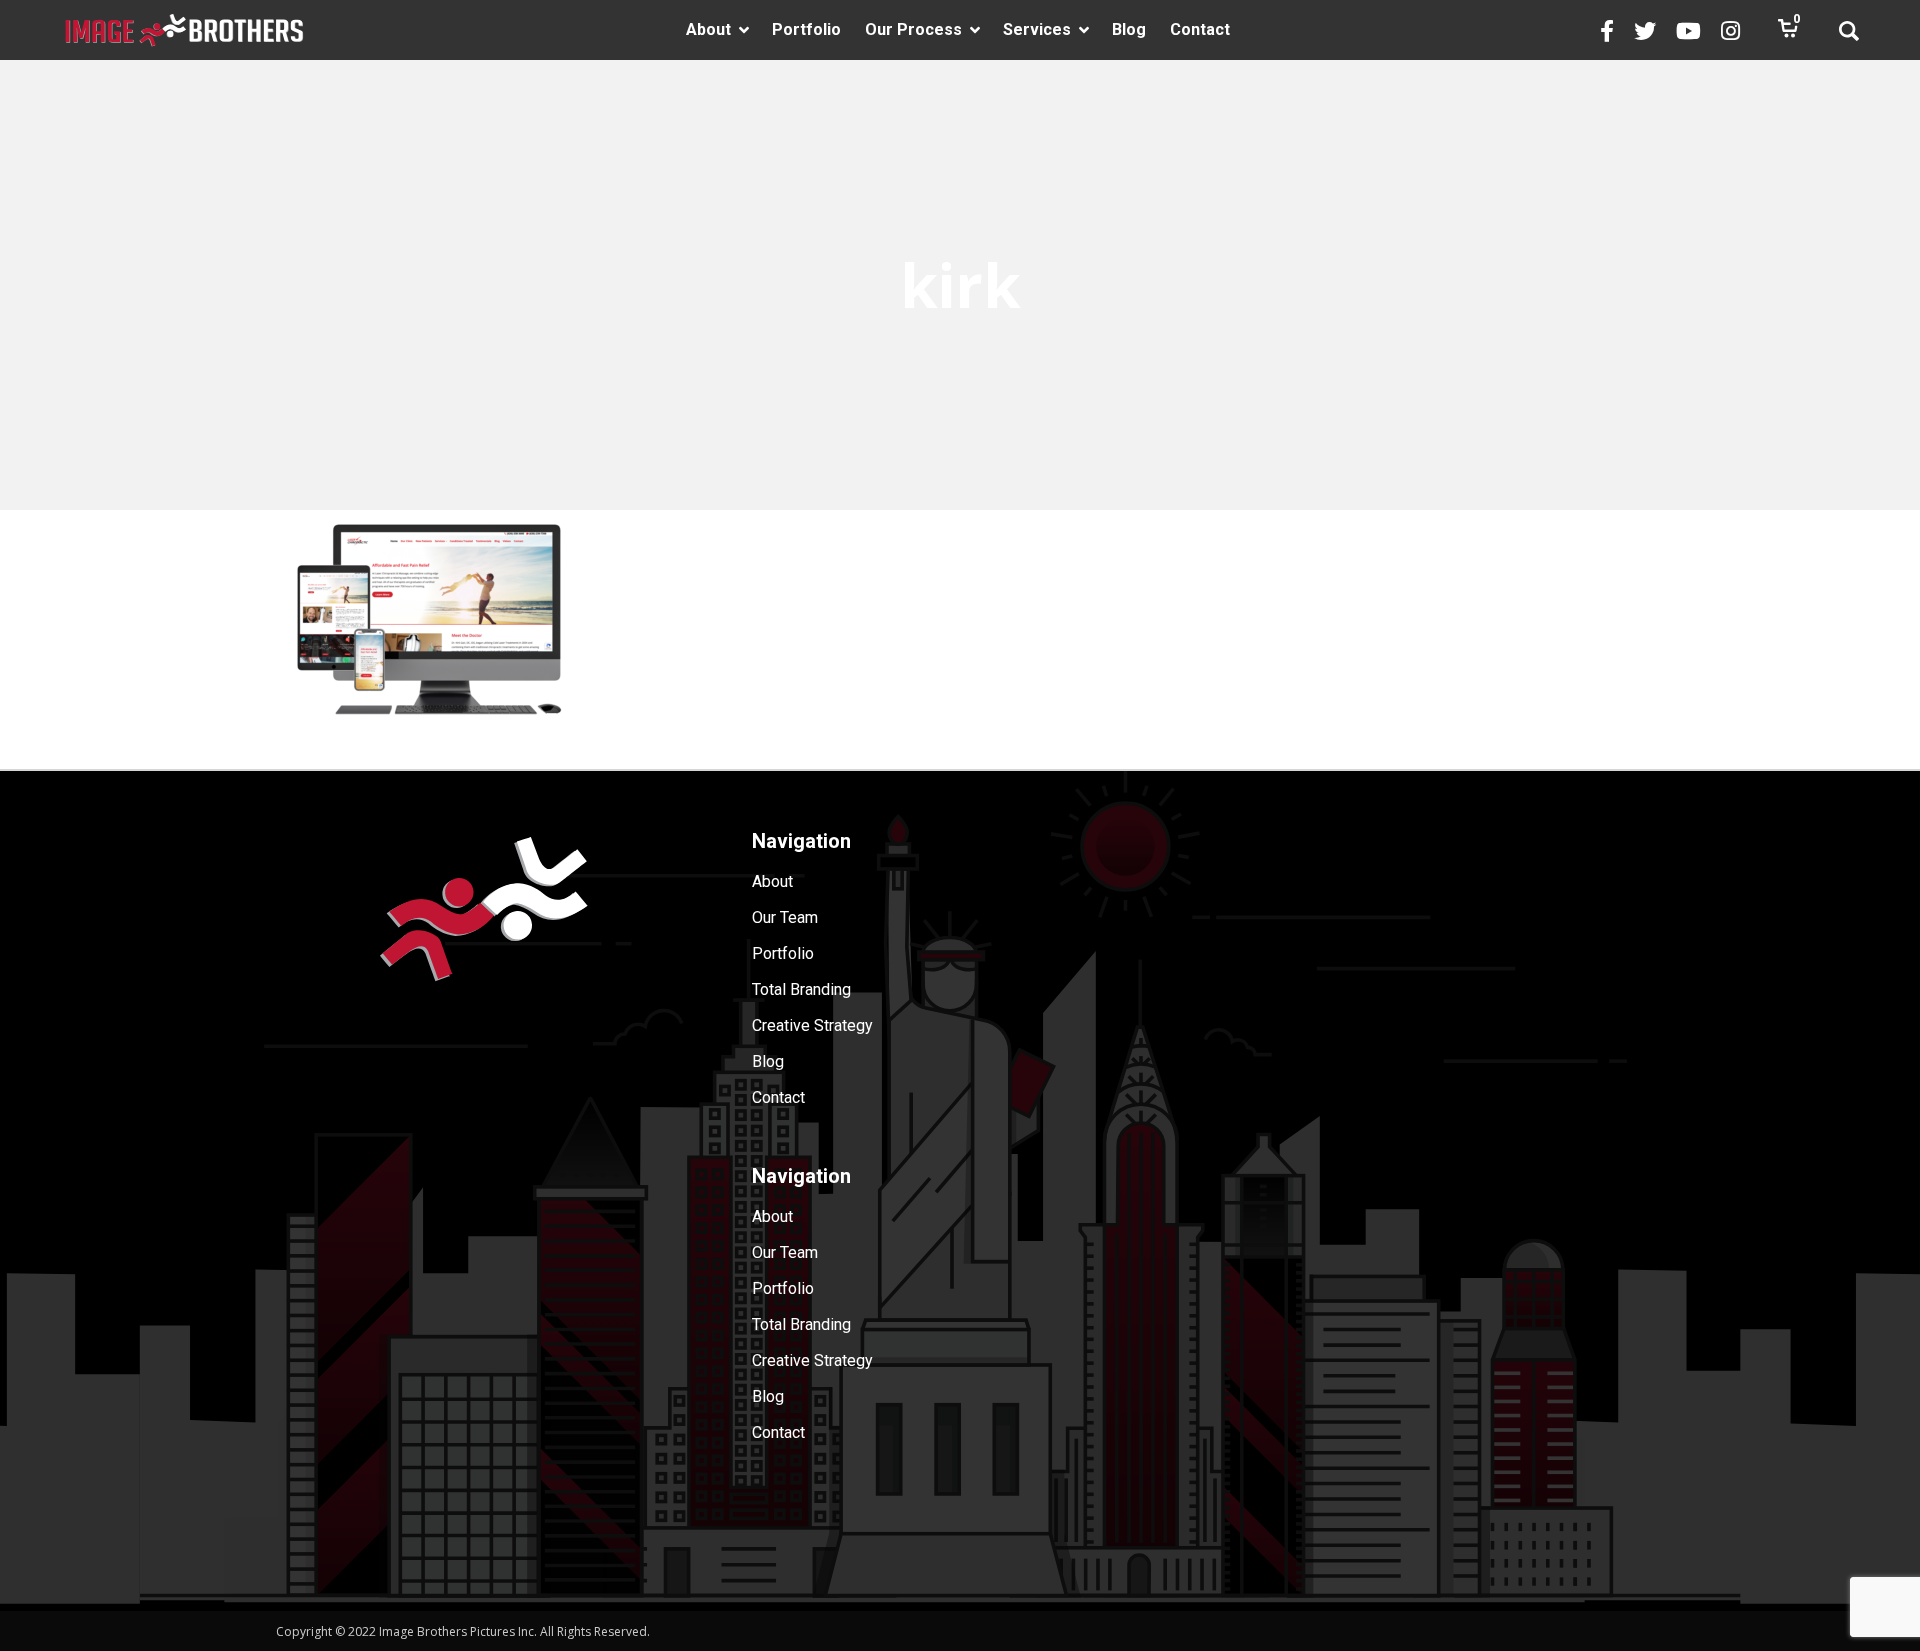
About (772, 881)
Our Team (785, 917)
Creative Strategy (812, 1025)
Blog (768, 1061)
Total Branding (801, 989)
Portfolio (783, 953)
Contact (778, 1097)
